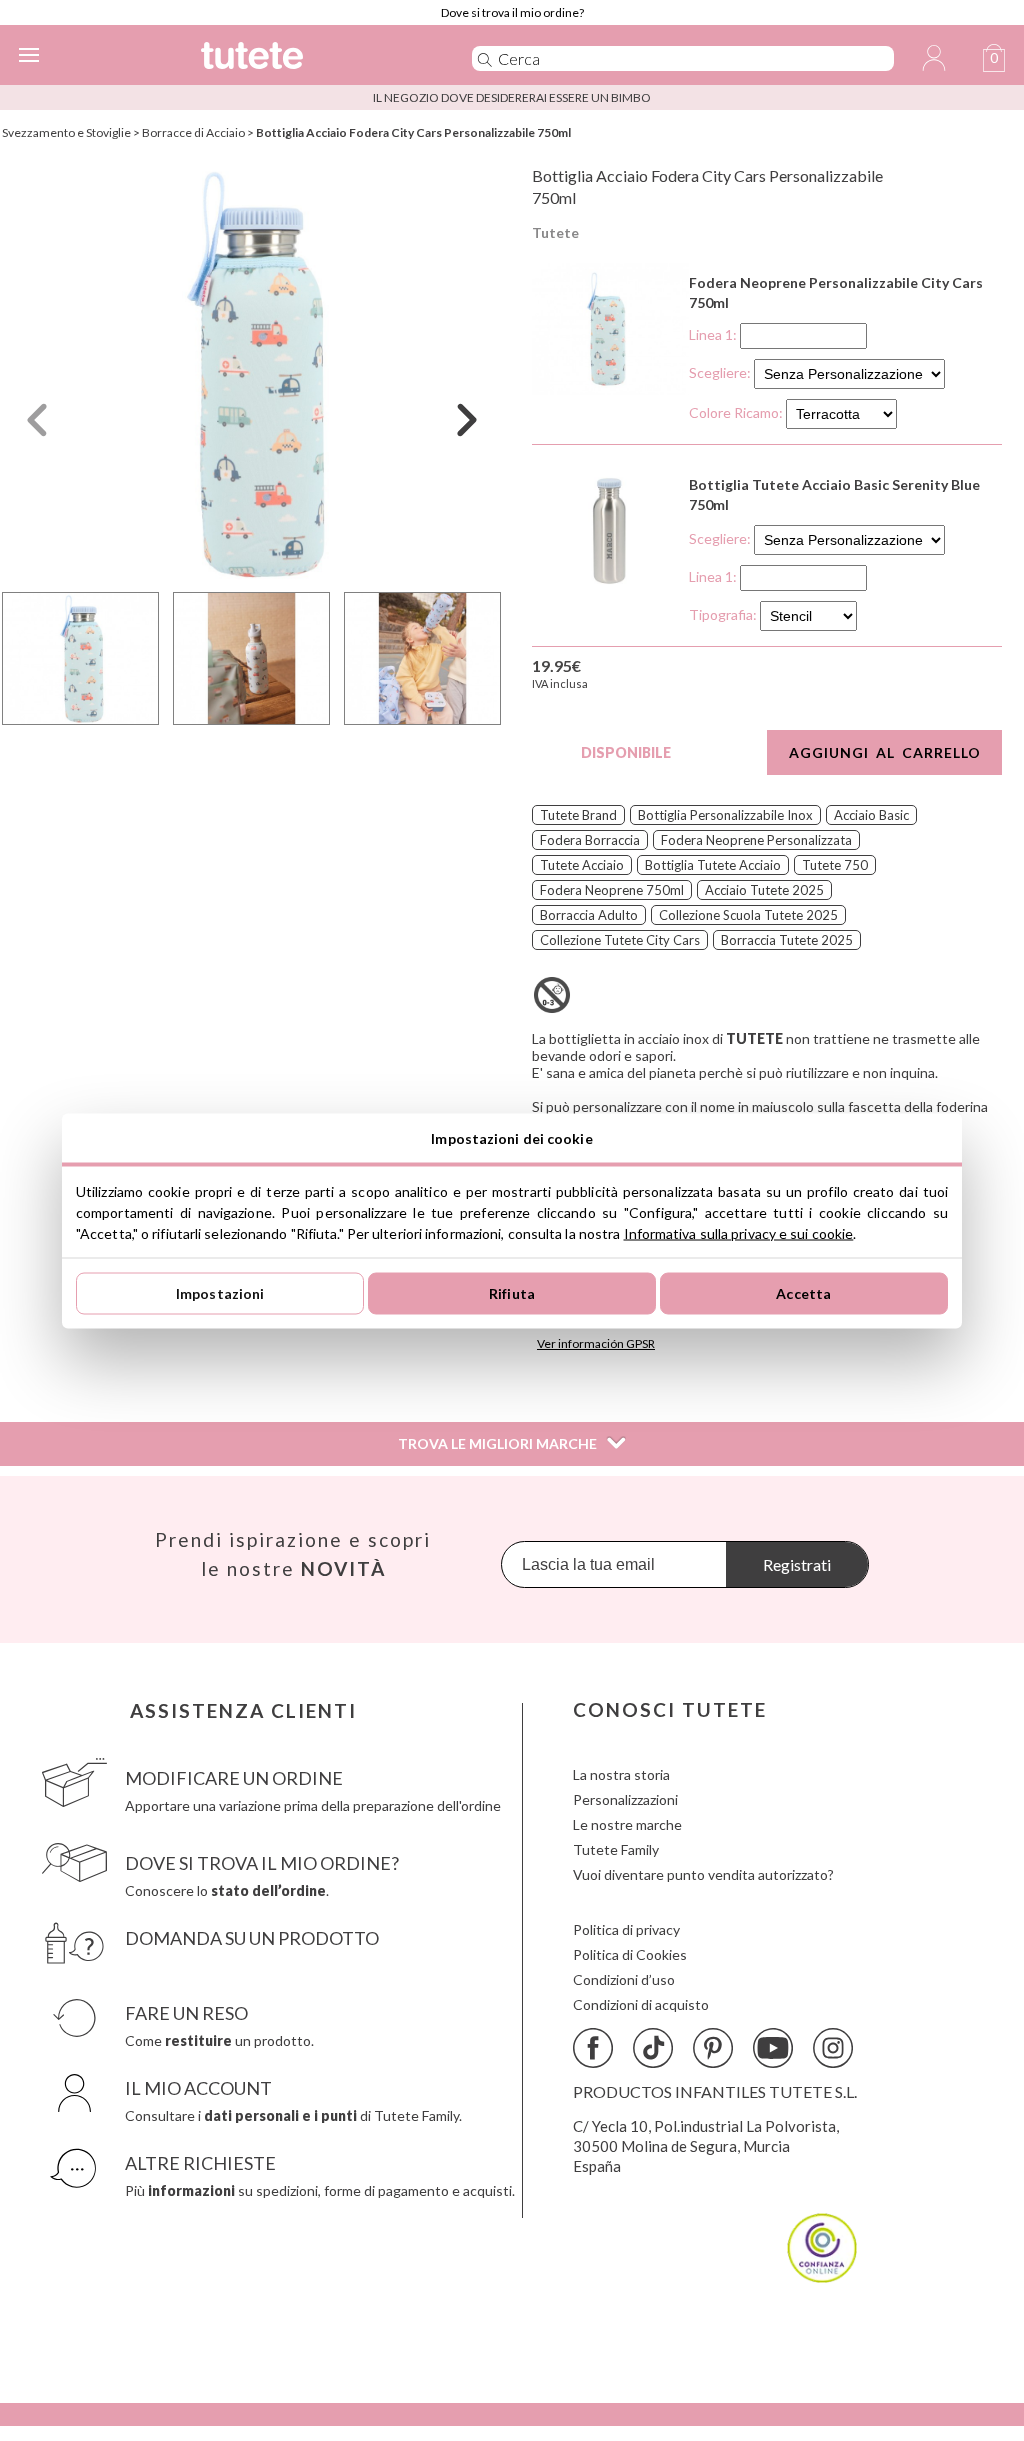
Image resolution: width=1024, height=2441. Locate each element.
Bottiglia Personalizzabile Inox (725, 815)
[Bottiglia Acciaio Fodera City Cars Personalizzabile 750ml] (252, 373)
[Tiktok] (653, 2048)
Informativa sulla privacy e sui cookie (739, 1232)
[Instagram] (833, 2048)
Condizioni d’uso (624, 1979)
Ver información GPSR (596, 1343)
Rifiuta (512, 1293)
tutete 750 (835, 865)
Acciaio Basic (871, 815)
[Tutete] (306, 58)
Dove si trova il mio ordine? (512, 12)
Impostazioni (220, 1293)
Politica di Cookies (630, 1954)
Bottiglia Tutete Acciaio (713, 865)
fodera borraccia (590, 840)
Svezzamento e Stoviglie (66, 132)
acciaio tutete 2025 (764, 890)
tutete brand (578, 815)
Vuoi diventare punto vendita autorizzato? (703, 1874)
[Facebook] (593, 2048)
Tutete (555, 232)
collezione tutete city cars (620, 940)
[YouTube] (773, 2048)
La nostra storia (621, 1774)
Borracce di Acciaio (193, 132)
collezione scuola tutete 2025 (748, 915)
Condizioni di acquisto (641, 2004)
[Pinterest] (713, 2048)
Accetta (803, 1293)
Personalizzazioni (625, 1799)
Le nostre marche (627, 1824)
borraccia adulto (589, 915)
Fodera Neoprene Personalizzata (756, 840)
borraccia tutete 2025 (787, 940)
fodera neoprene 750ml (612, 890)
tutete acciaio (582, 865)
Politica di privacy (626, 1929)
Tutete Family (616, 1849)
